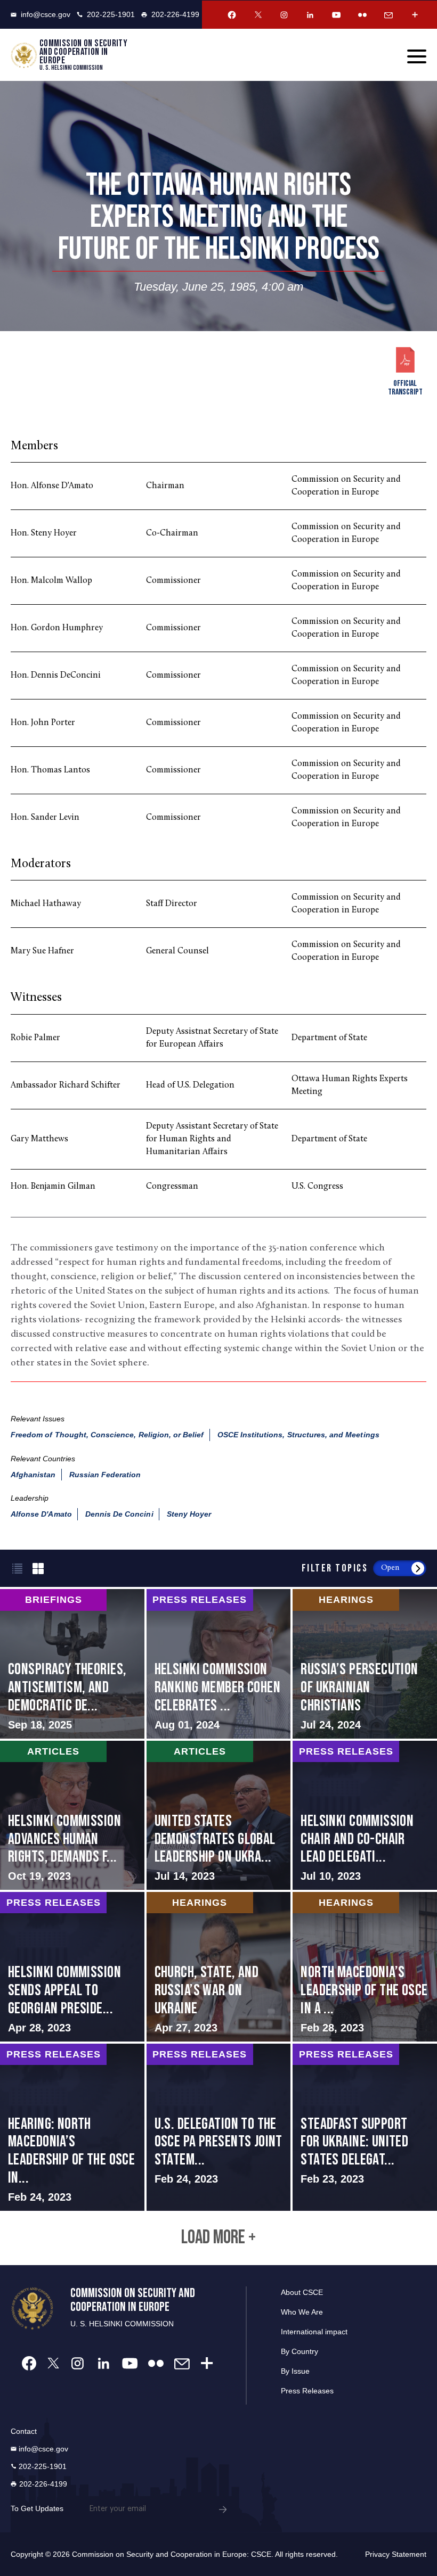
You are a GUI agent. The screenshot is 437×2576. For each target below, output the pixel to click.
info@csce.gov (46, 14)
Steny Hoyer (189, 1514)
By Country (300, 2351)
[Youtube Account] (336, 15)
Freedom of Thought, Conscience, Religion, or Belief (107, 1435)
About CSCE (302, 2292)
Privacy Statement (396, 2554)
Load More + (218, 2238)
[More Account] (415, 15)
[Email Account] (389, 15)
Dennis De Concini (119, 1514)
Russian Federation (105, 1475)
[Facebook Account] (232, 15)
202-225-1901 (111, 14)
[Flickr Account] (362, 15)
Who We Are (302, 2312)
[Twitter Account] (258, 15)
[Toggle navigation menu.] (417, 56)
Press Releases (307, 2391)
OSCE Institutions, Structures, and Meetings (298, 1435)
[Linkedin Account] (310, 15)
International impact (314, 2332)
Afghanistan (33, 1475)
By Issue (295, 2371)
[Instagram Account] (284, 15)
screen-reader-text (72, 1664)
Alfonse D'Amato (41, 1514)
